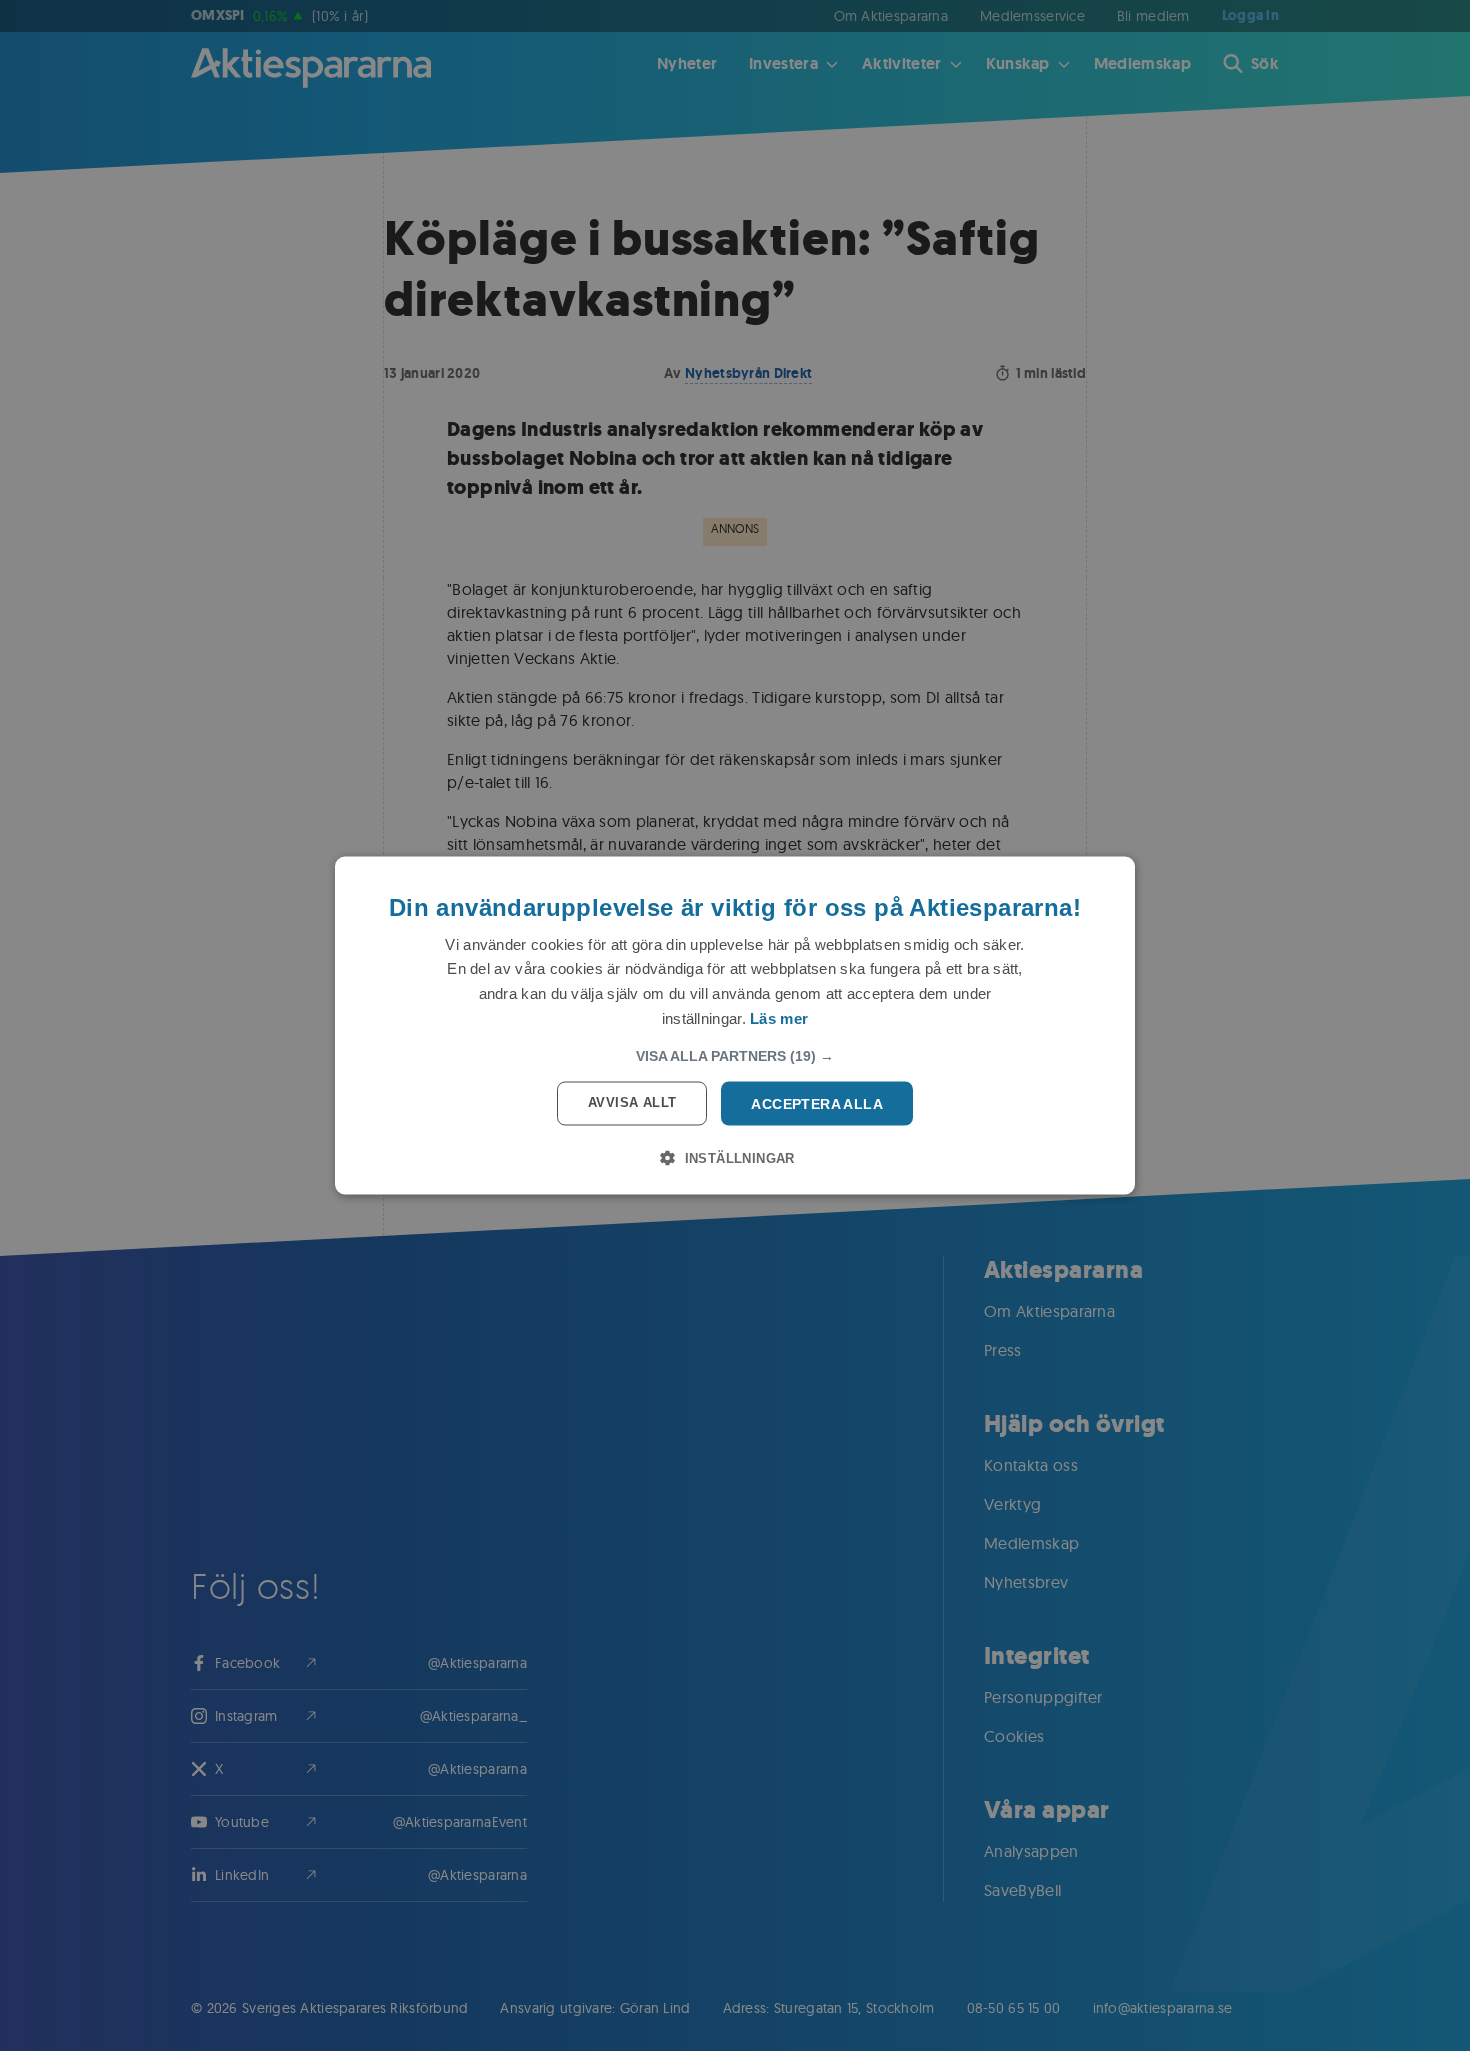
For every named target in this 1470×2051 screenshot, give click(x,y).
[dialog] (735, 1025)
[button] (735, 1055)
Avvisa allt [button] (632, 1101)
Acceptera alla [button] (817, 1103)
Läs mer (779, 1017)
